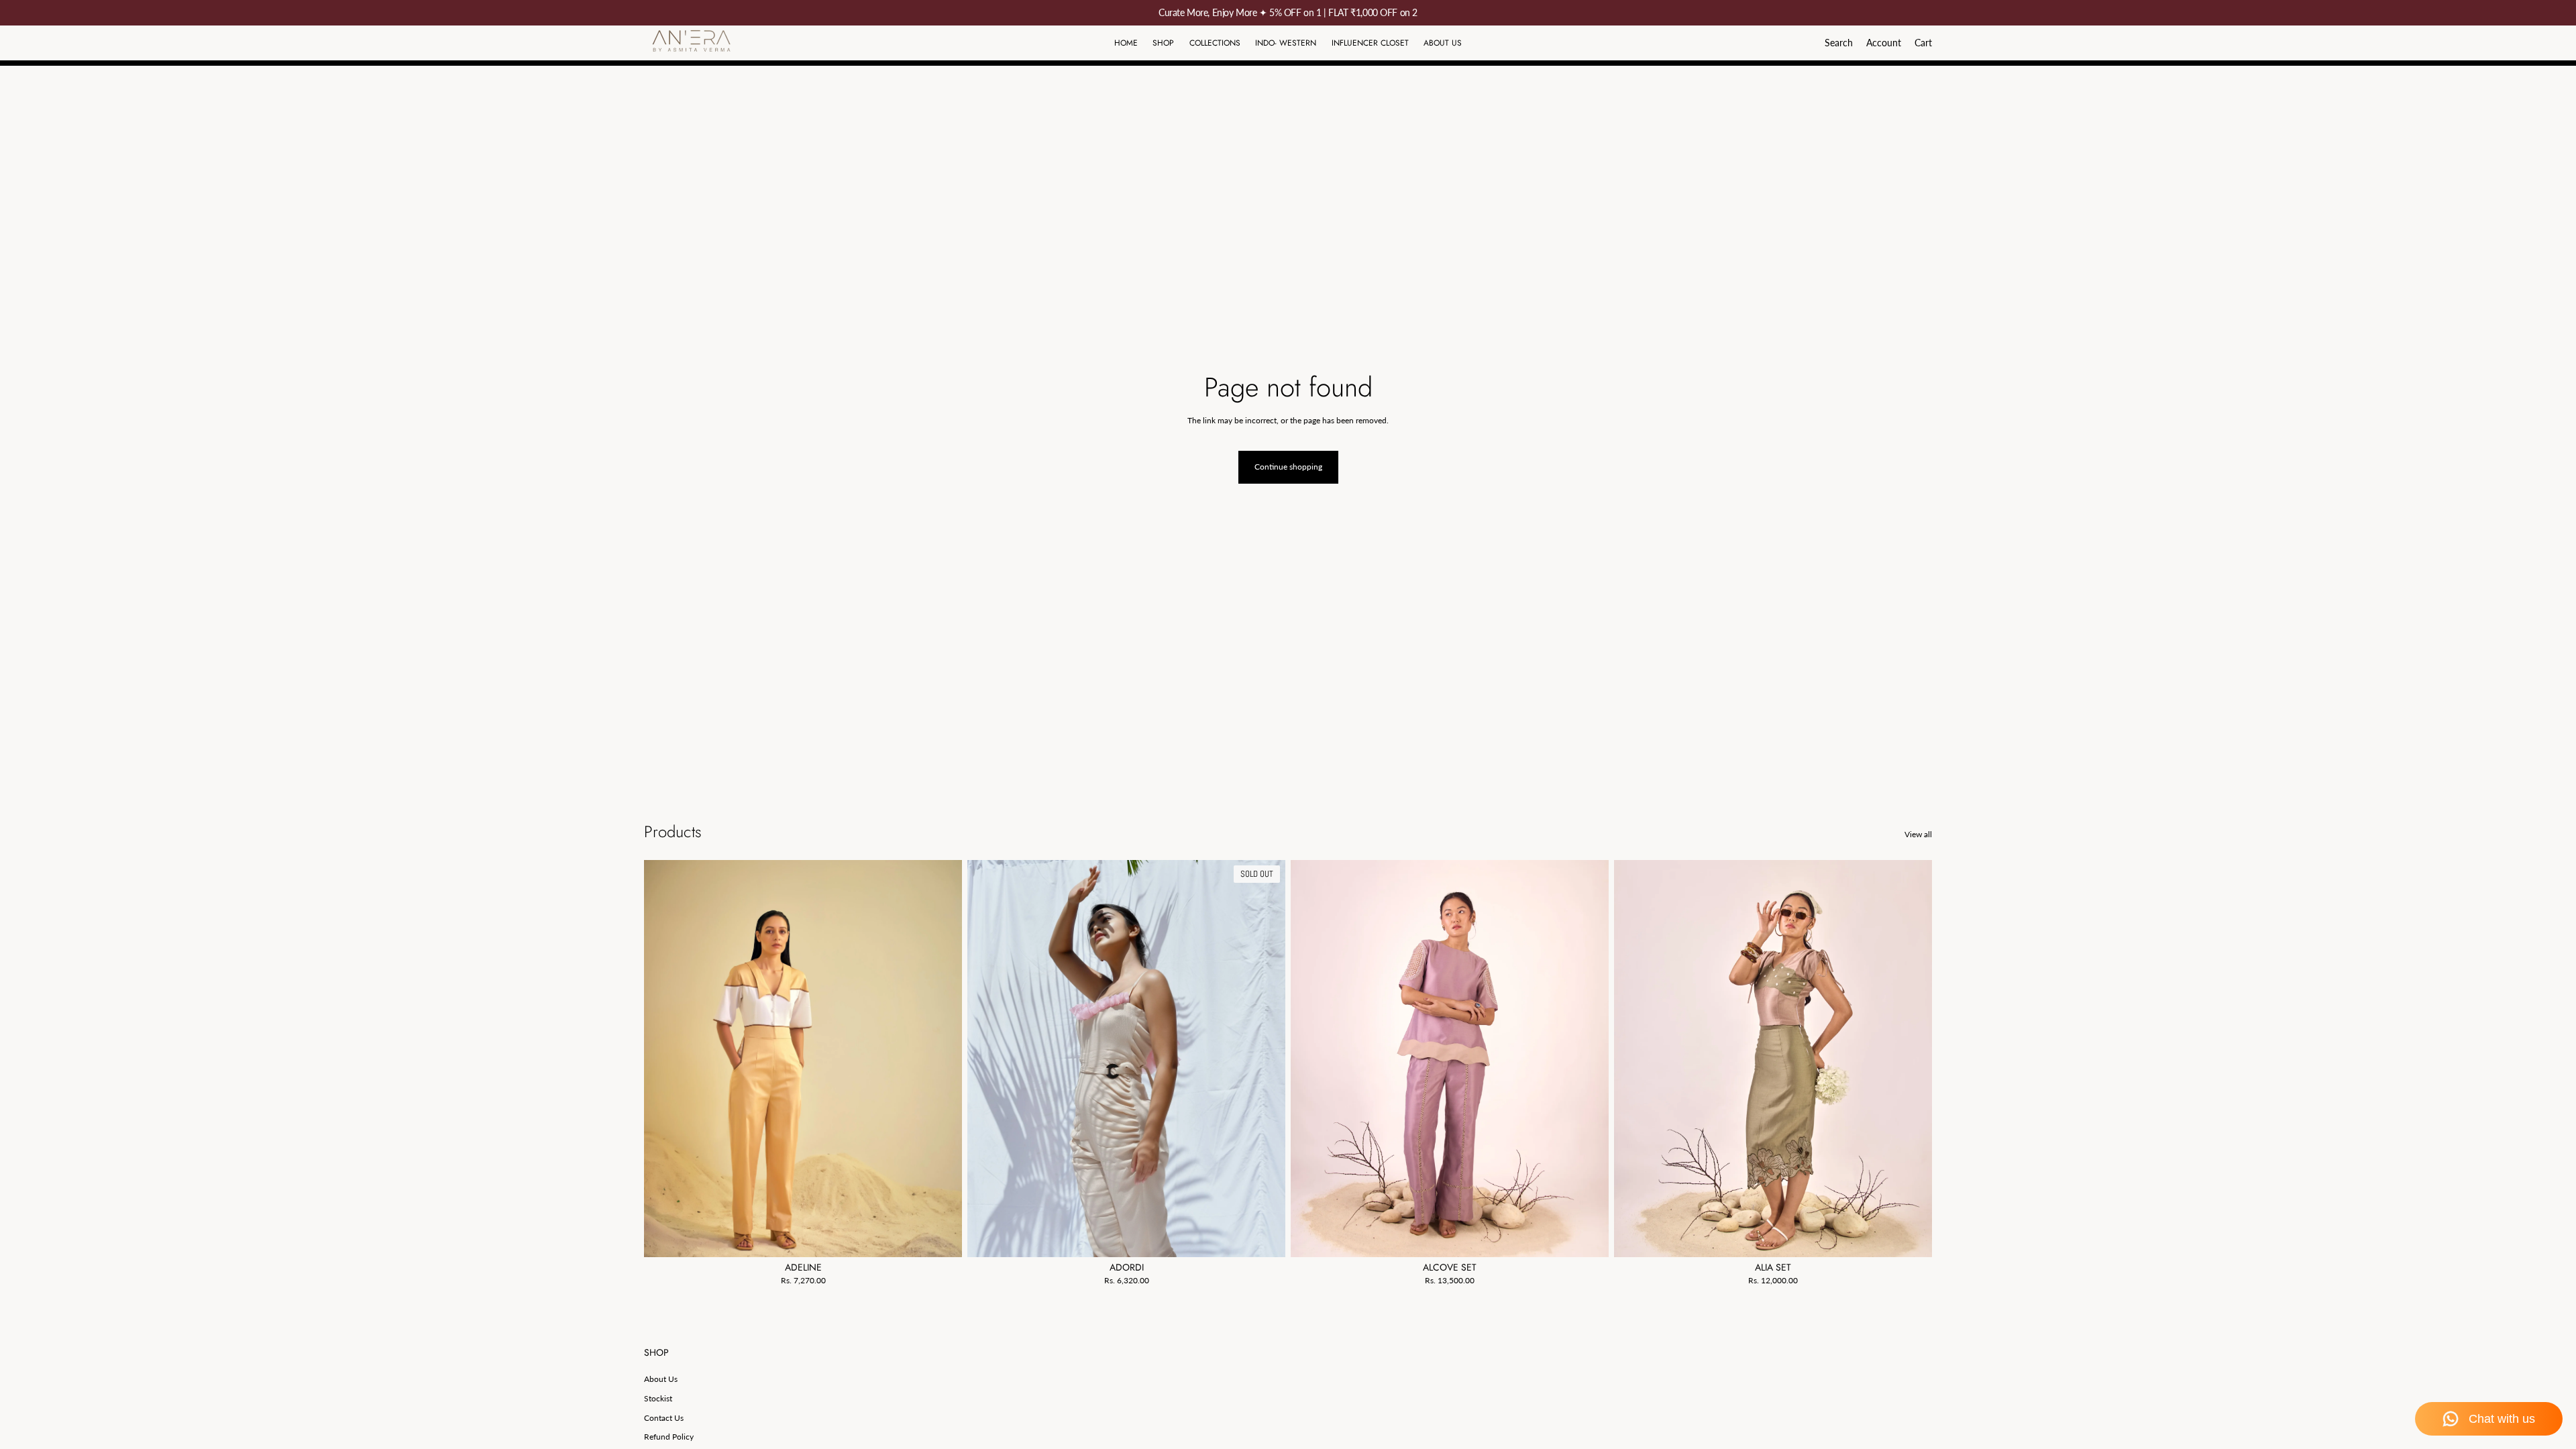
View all (1918, 834)
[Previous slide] (664, 1059)
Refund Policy (669, 1437)
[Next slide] (942, 1059)
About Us (661, 1379)
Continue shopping (1288, 467)
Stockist (658, 1398)
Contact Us (664, 1418)
